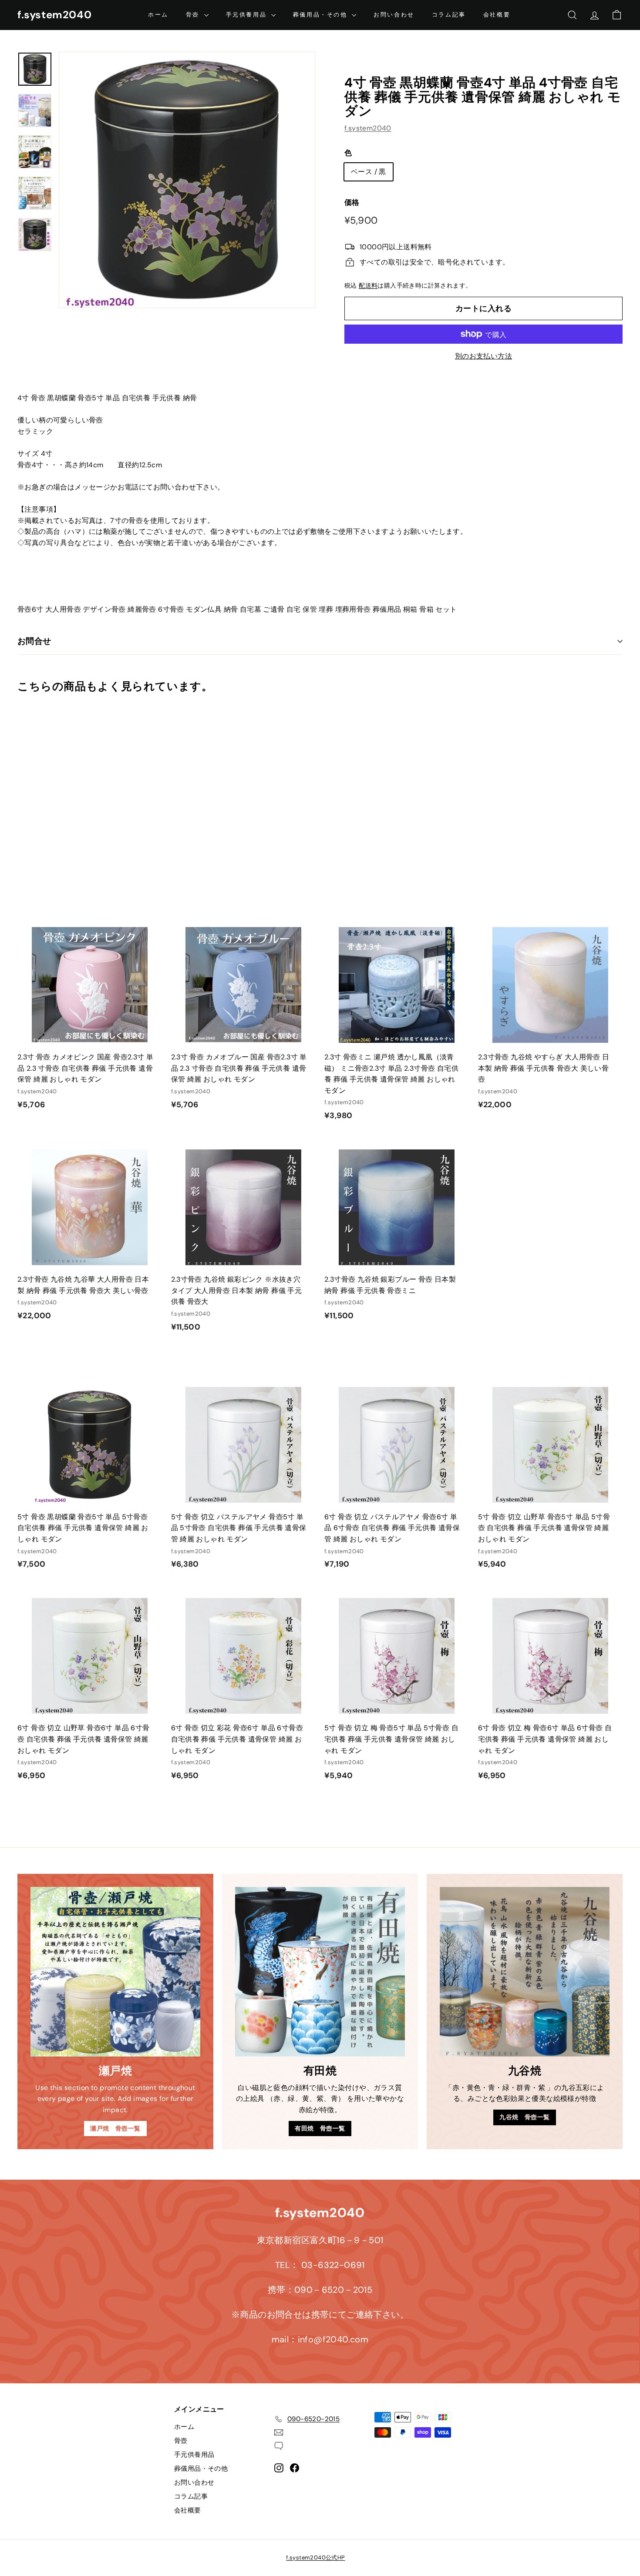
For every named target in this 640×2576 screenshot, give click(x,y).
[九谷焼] (525, 1972)
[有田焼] (320, 1972)
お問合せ (34, 641)
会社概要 (497, 15)
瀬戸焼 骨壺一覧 (115, 2128)
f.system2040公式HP (315, 2558)
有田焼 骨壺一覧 (320, 2128)
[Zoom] (187, 180)
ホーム (158, 15)
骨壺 (194, 15)
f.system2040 (54, 15)
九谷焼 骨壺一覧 (524, 2117)
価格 (352, 202)
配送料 (368, 286)
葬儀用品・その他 (321, 15)
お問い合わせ (394, 15)
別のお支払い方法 (483, 356)
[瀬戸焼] (115, 1972)
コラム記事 (449, 15)
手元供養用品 (248, 15)
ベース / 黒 (369, 172)
